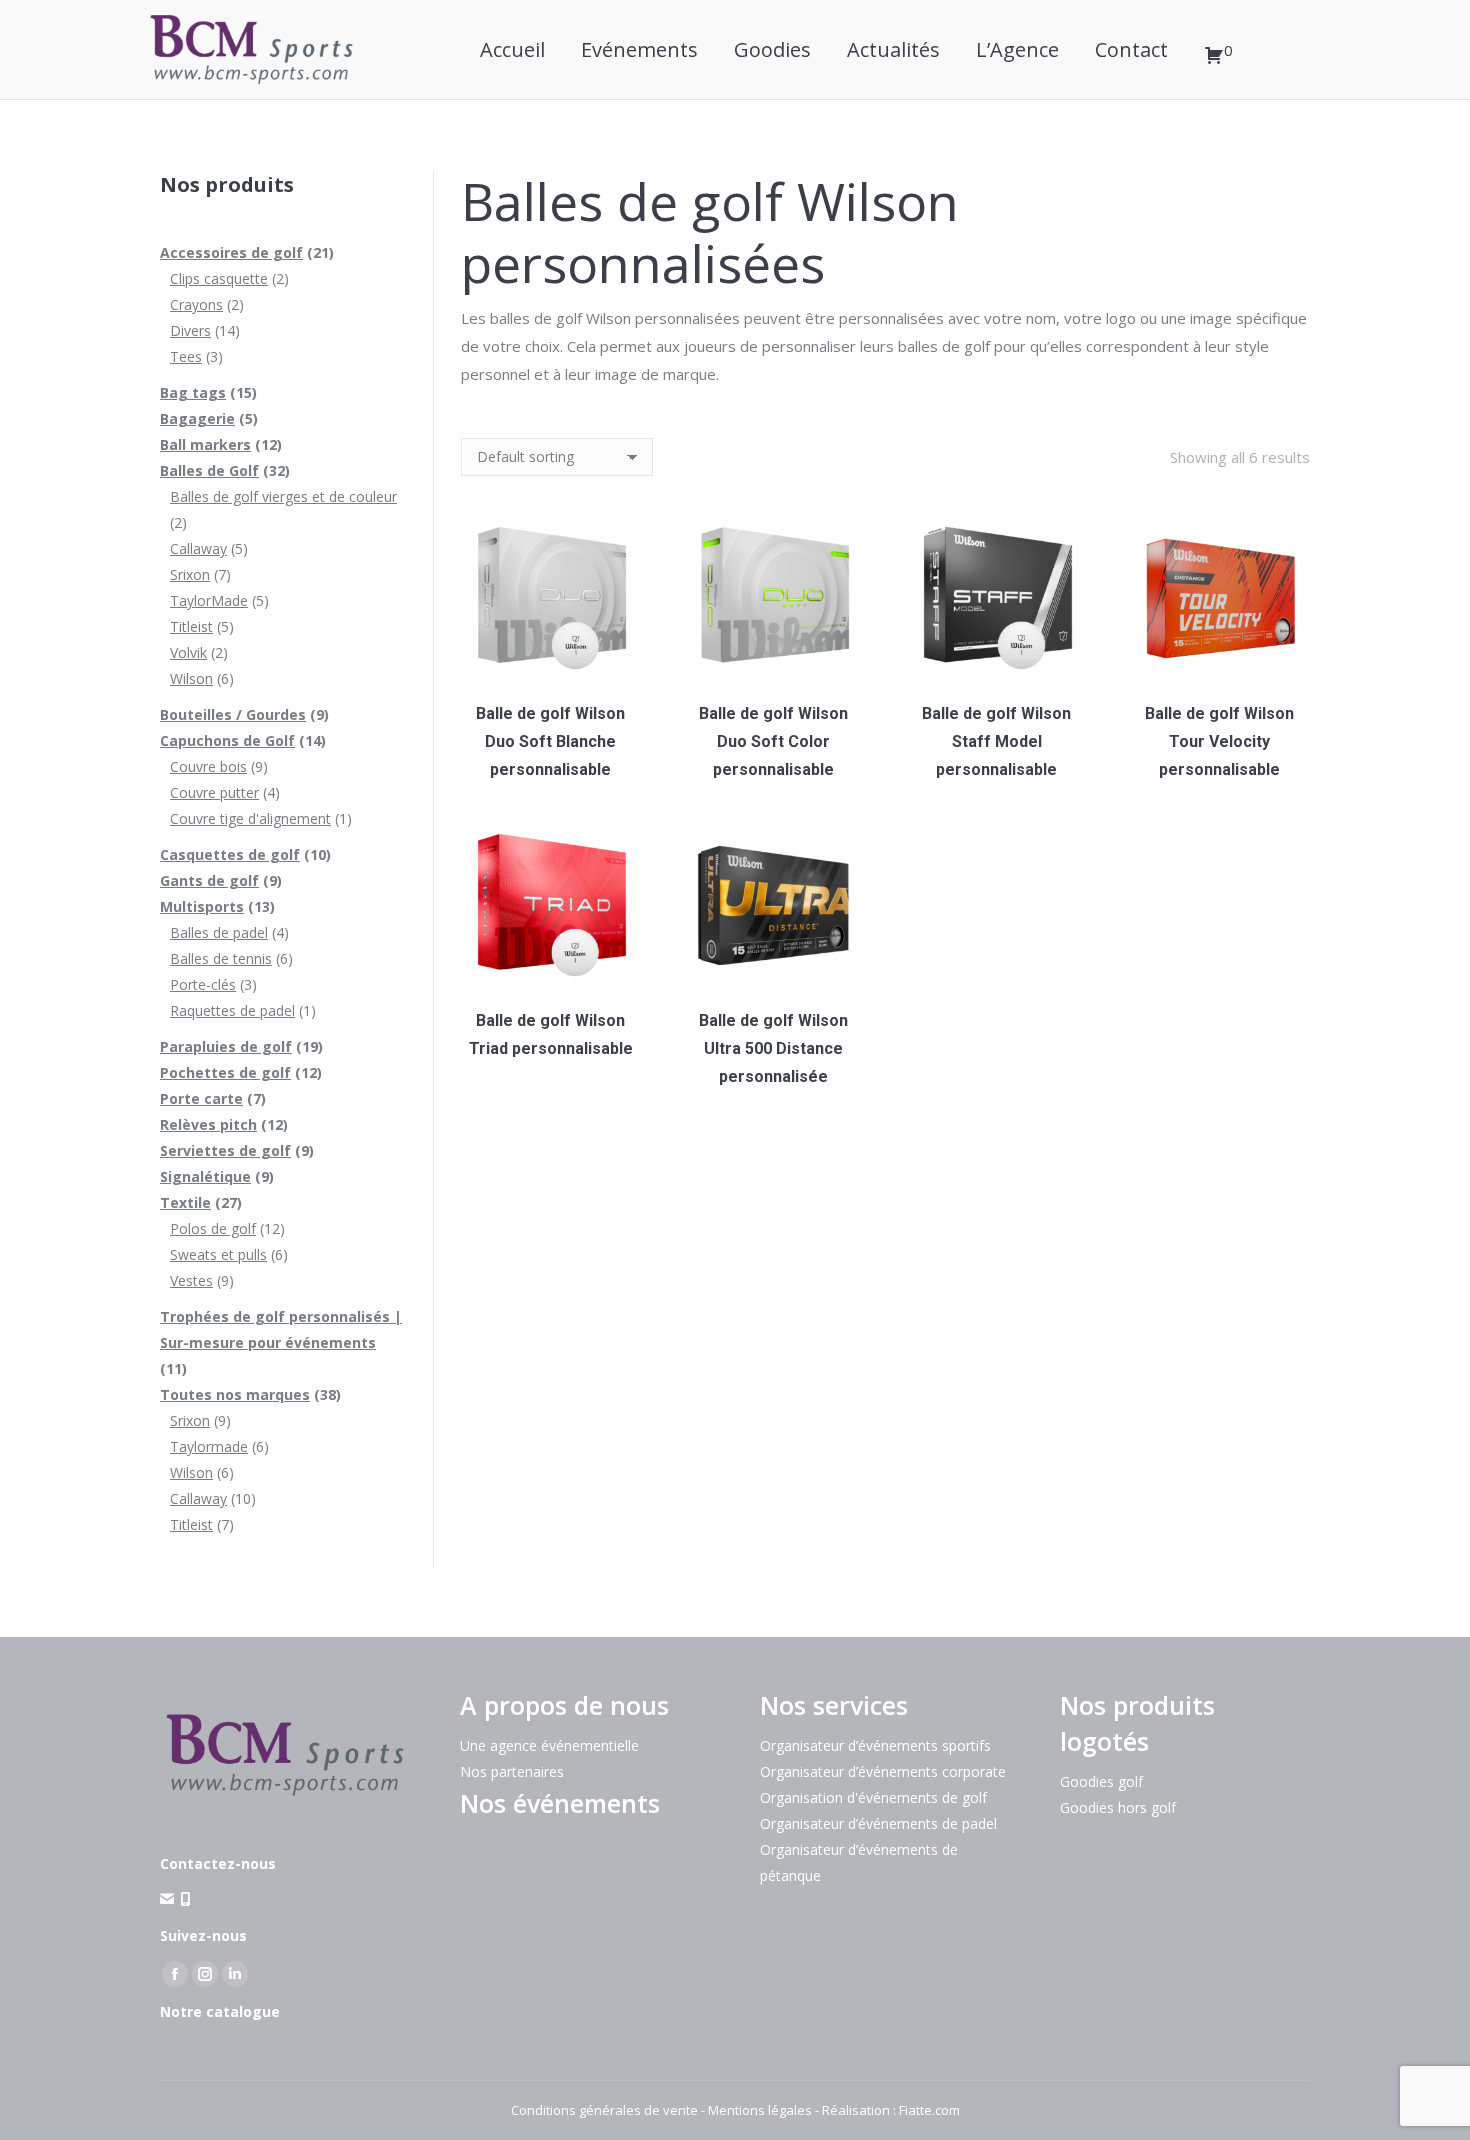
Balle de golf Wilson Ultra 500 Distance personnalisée (773, 1048)
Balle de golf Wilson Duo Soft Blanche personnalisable (550, 741)
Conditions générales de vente (604, 2110)
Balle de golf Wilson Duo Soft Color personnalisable (773, 741)
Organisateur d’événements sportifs (875, 1745)
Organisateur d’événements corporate (883, 1771)
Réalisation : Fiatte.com (891, 2110)
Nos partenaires (512, 1771)
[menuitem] (512, 49)
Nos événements (560, 1803)
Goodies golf (1101, 1781)
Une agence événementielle (549, 1745)
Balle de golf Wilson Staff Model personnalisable (996, 741)
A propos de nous (564, 1705)
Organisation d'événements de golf (873, 1797)
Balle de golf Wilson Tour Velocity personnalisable (1219, 741)
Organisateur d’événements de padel (878, 1823)
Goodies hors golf (1118, 1807)
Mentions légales (760, 2110)
